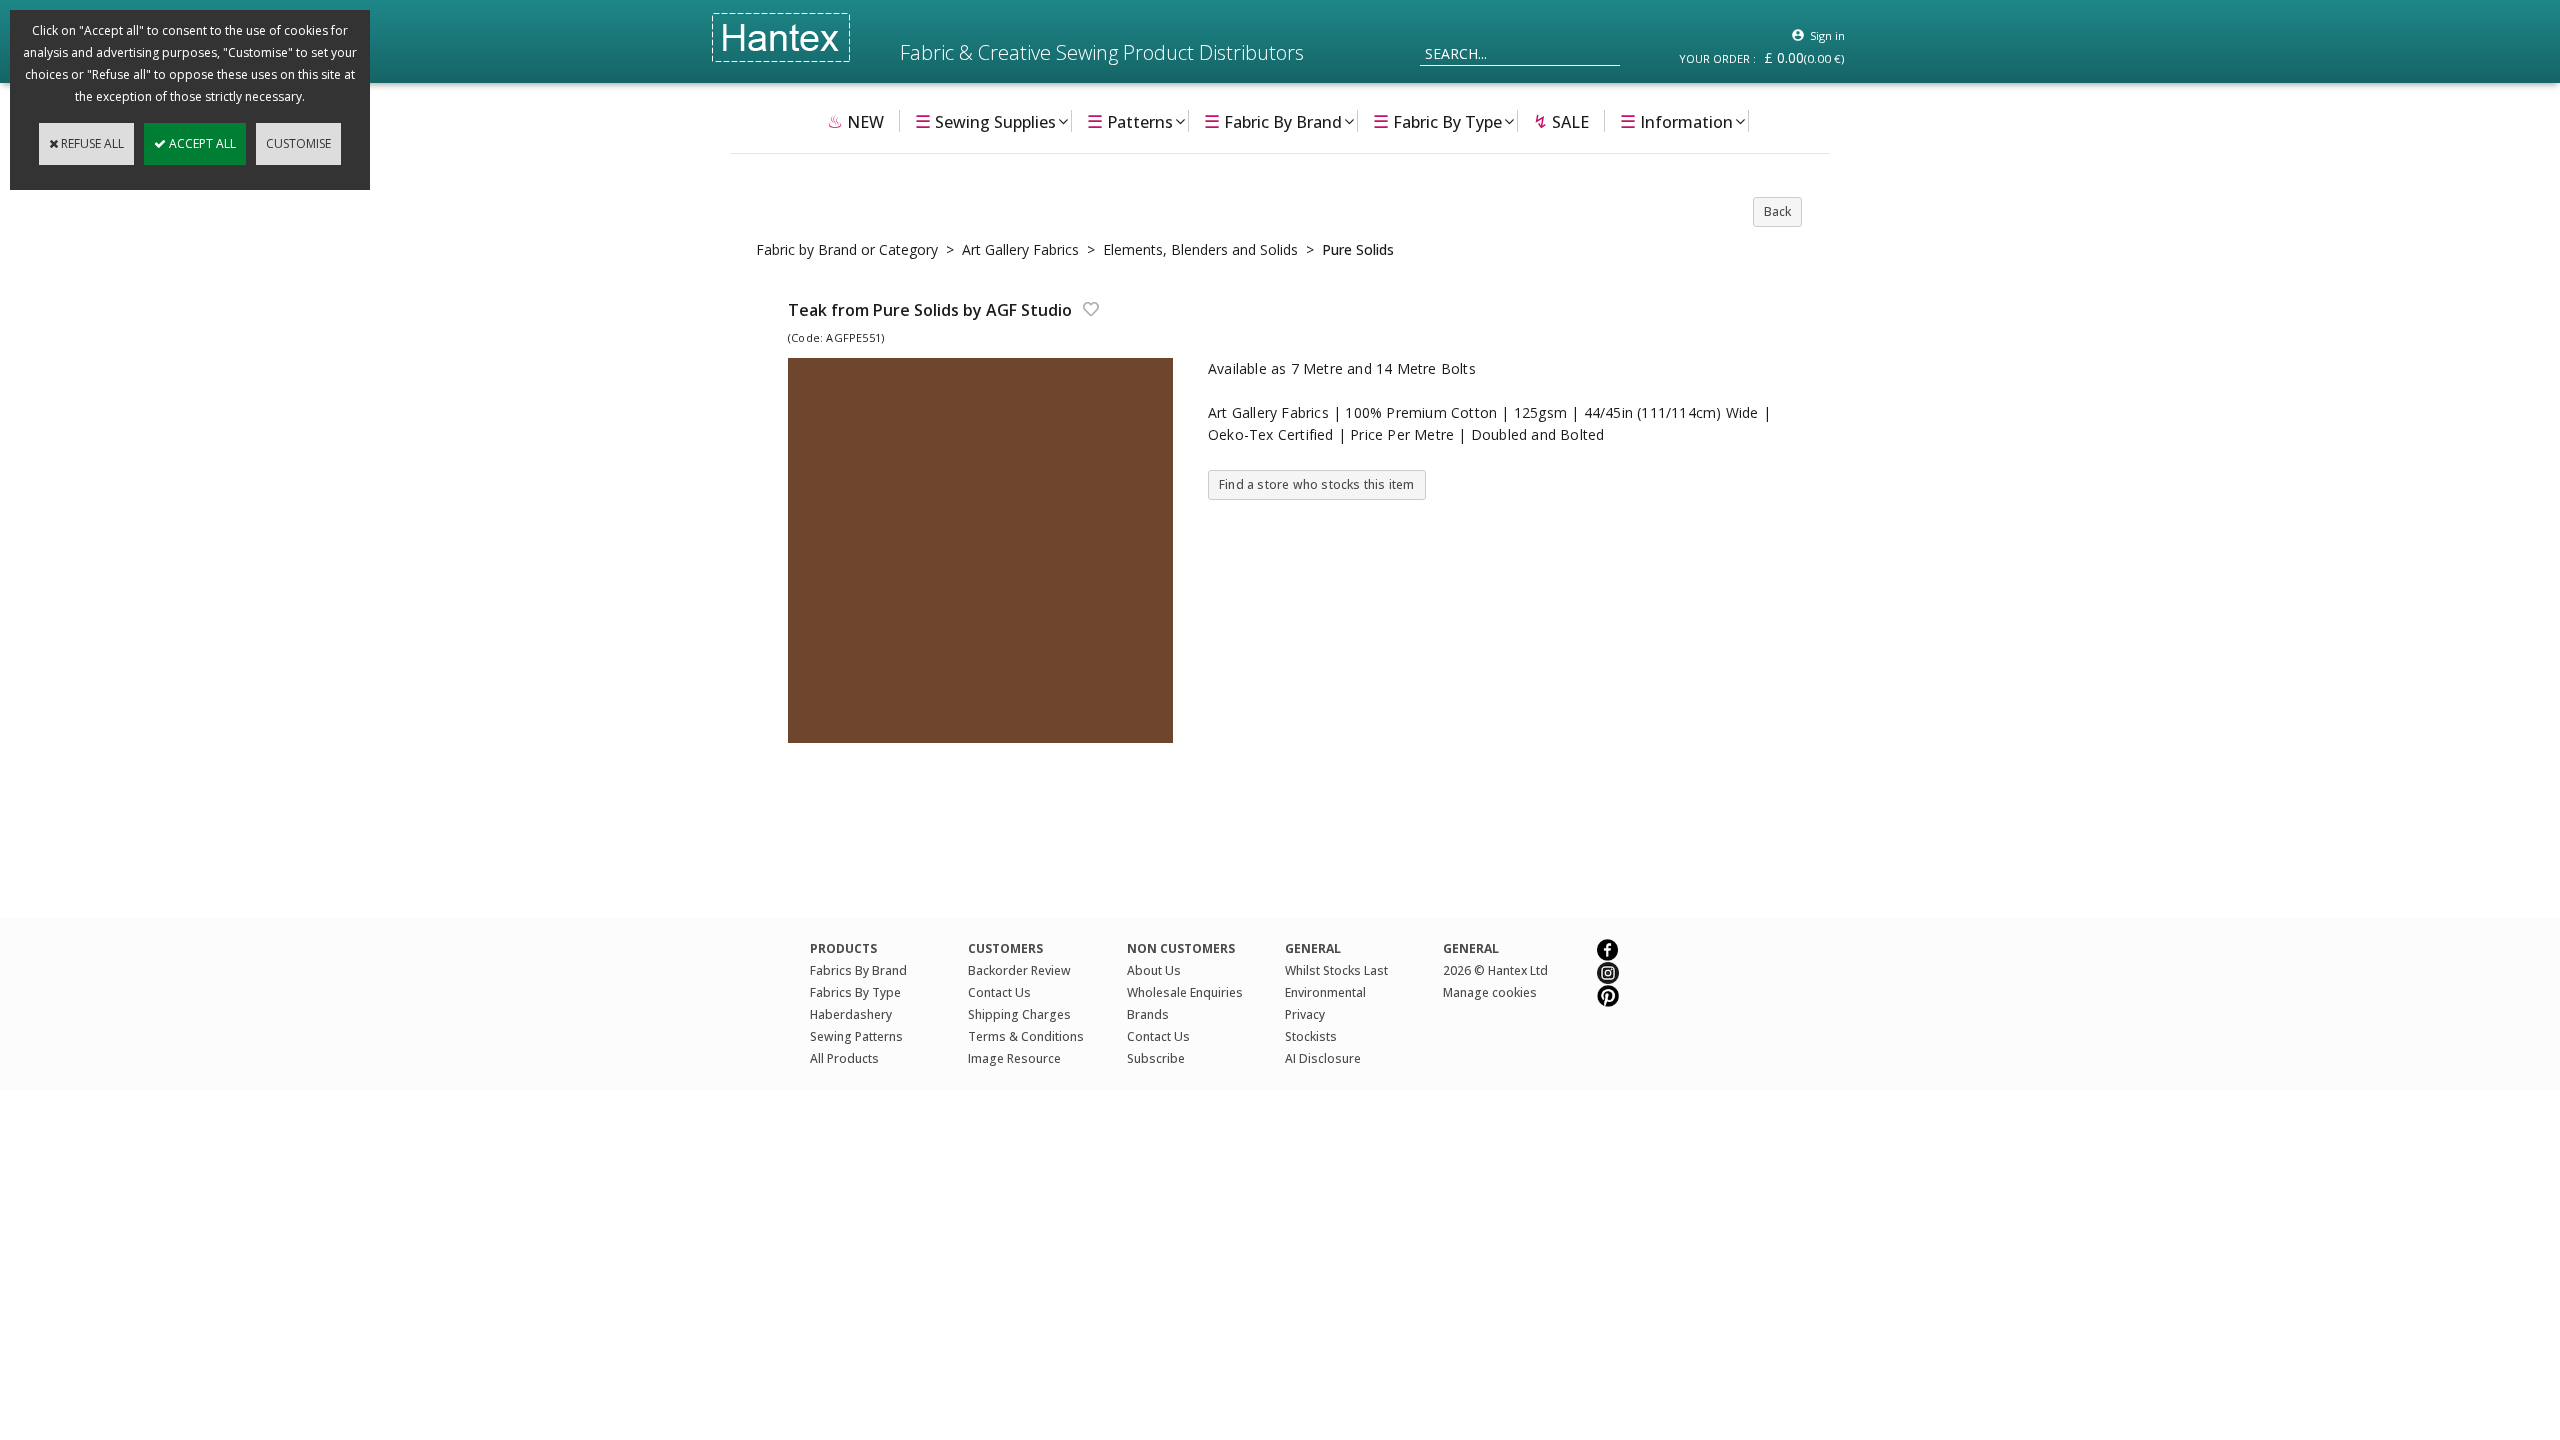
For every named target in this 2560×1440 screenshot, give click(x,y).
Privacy (1305, 1014)
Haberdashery (851, 1014)
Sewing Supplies (985, 121)
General (1471, 948)
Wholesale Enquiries (1185, 992)
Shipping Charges (1019, 1014)
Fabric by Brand (1273, 121)
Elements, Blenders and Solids (1200, 249)
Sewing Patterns (856, 1036)
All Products (844, 1058)
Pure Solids (1358, 249)
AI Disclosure (1323, 1058)
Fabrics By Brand (858, 970)
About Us (1154, 970)
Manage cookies (1490, 992)
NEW (855, 121)
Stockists (1311, 1036)
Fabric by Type (1437, 121)
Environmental (1325, 992)
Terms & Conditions (1026, 1036)
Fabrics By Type (855, 992)
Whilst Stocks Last (1336, 970)
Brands (1148, 1014)
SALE (1561, 121)
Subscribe (1156, 1058)
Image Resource (1014, 1058)
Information (1676, 121)
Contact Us (999, 992)
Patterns (1130, 121)
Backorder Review (1019, 970)
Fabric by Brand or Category (847, 249)
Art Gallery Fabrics (1020, 249)
